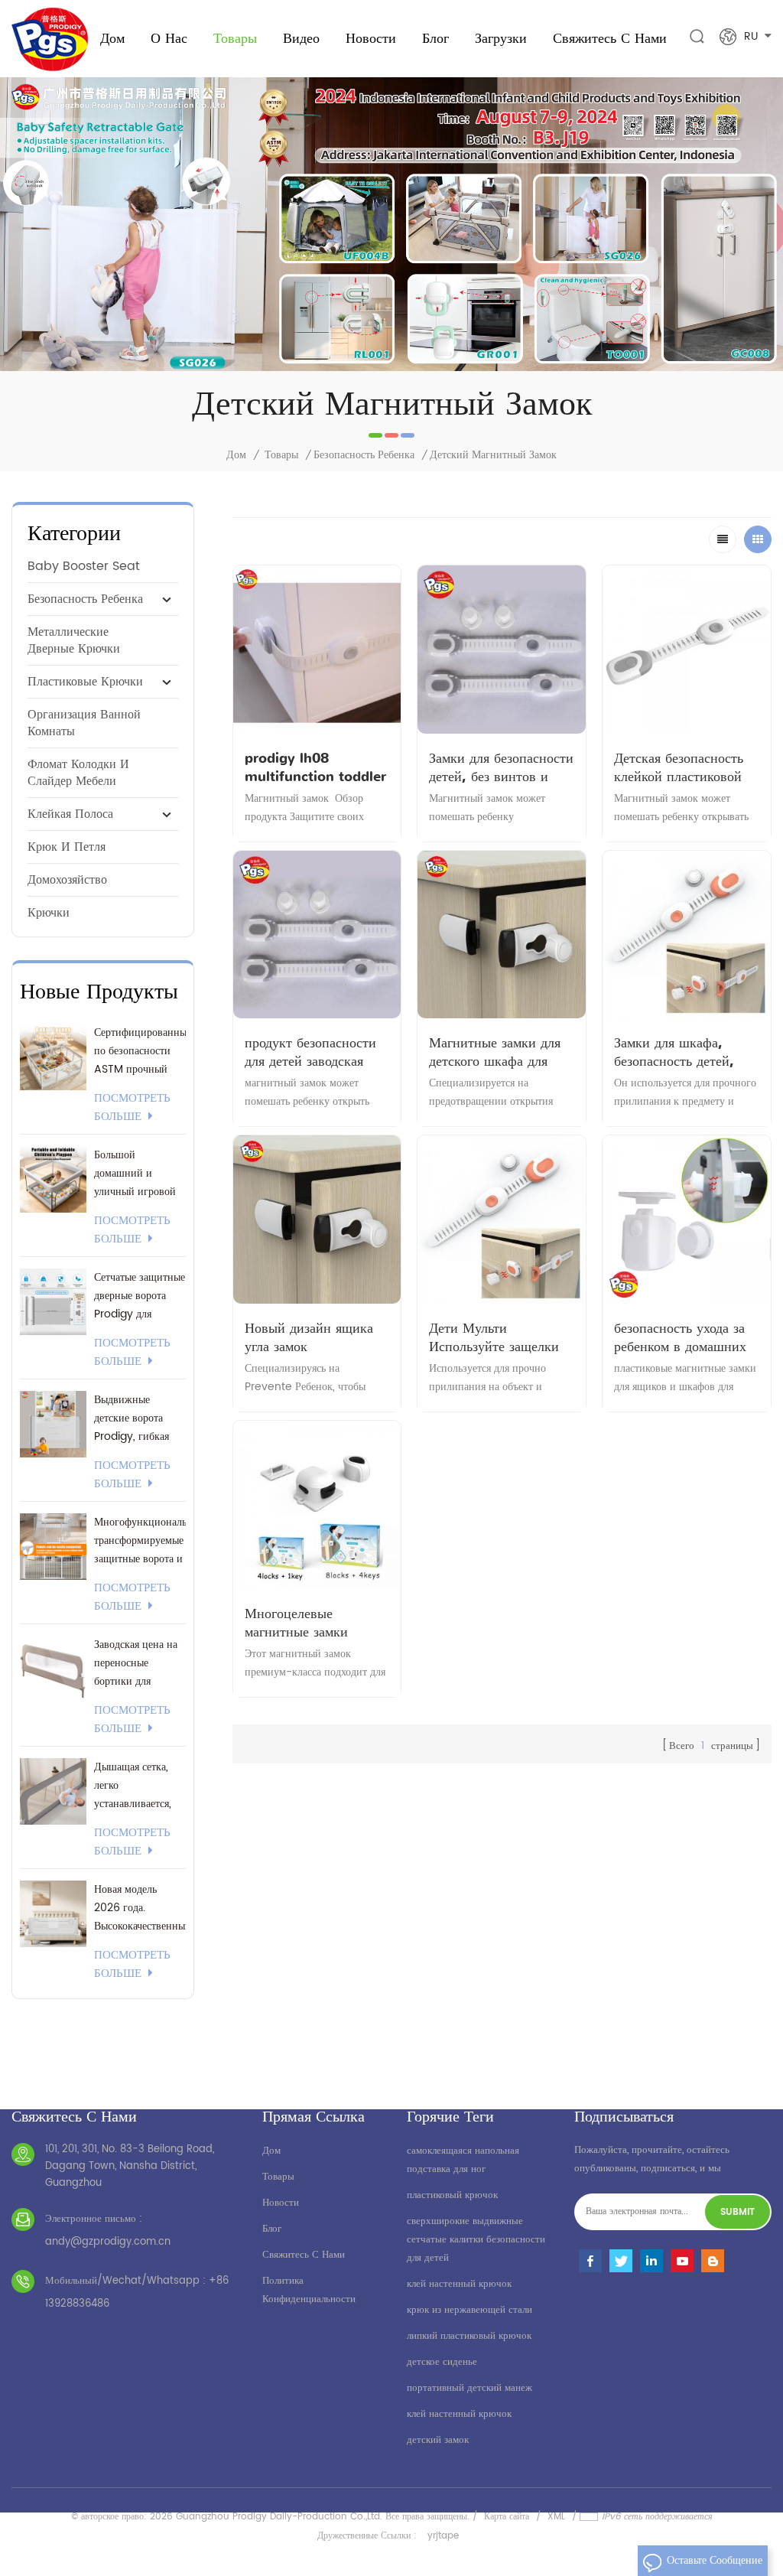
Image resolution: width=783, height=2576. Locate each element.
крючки (49, 913)
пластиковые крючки (85, 682)
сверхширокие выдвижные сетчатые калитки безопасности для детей (476, 2240)
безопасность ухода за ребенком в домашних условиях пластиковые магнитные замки (681, 1337)
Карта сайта (507, 2517)
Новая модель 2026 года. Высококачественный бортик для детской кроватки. (140, 1908)
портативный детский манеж (469, 2388)
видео (301, 38)
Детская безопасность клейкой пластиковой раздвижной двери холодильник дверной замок (679, 767)
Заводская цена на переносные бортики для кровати (136, 1663)
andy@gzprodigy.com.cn (108, 2242)
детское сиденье (442, 2362)
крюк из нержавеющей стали (469, 2310)
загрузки (501, 38)
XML (556, 2517)
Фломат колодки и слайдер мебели (78, 773)
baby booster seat (84, 566)
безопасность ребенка (364, 455)
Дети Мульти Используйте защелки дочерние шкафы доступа (494, 1337)
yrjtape (443, 2536)
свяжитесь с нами (610, 38)
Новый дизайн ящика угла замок (309, 1337)
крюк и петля (67, 847)
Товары (235, 38)
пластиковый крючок (452, 2195)
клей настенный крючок (459, 2284)
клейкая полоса (70, 814)
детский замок (438, 2440)
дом (271, 2151)
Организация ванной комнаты (84, 723)
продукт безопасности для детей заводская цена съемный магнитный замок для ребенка (310, 1052)
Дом (112, 38)
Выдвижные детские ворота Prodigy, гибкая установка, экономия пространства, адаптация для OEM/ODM (132, 1418)
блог (272, 2229)
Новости (371, 38)
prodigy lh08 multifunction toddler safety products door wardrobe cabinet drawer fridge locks (315, 767)
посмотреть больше (132, 1108)
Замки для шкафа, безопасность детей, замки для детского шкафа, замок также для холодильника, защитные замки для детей (675, 1052)
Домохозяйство (67, 880)
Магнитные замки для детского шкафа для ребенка (495, 1052)
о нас (169, 38)
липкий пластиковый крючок (469, 2336)
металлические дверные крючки (74, 640)
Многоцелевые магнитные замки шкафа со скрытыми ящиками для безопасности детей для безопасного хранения (315, 1623)
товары (278, 2177)
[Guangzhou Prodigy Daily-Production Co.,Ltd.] (50, 39)
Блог (435, 38)
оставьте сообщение (715, 2560)
